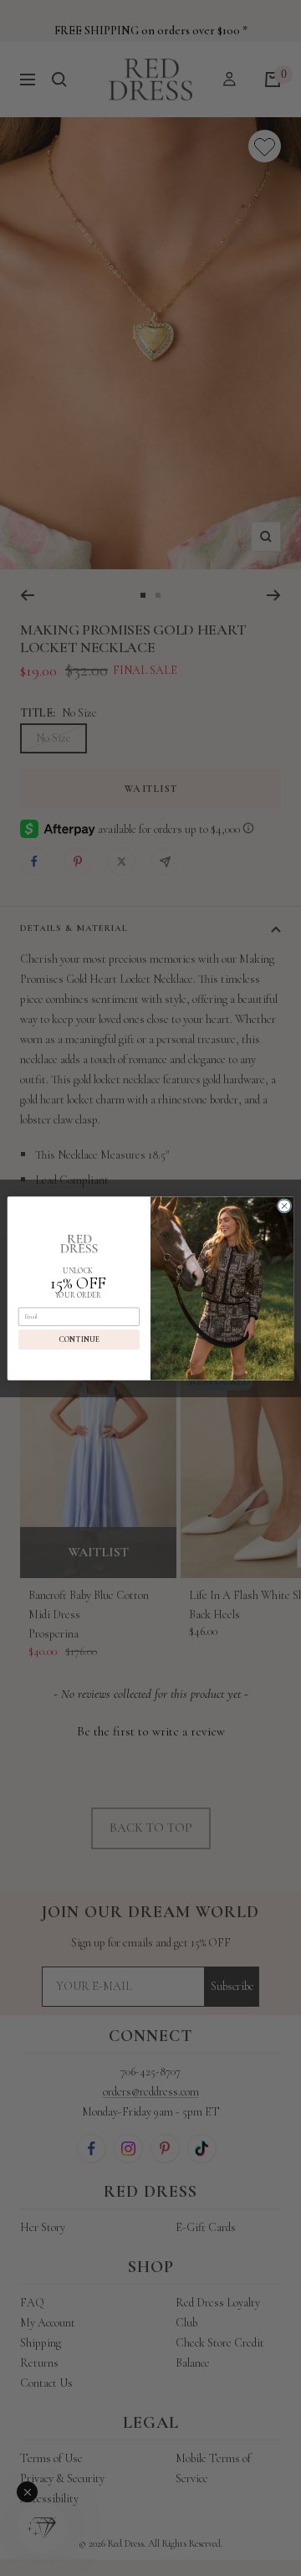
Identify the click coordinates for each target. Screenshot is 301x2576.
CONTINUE (79, 1339)
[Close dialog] (284, 1205)
